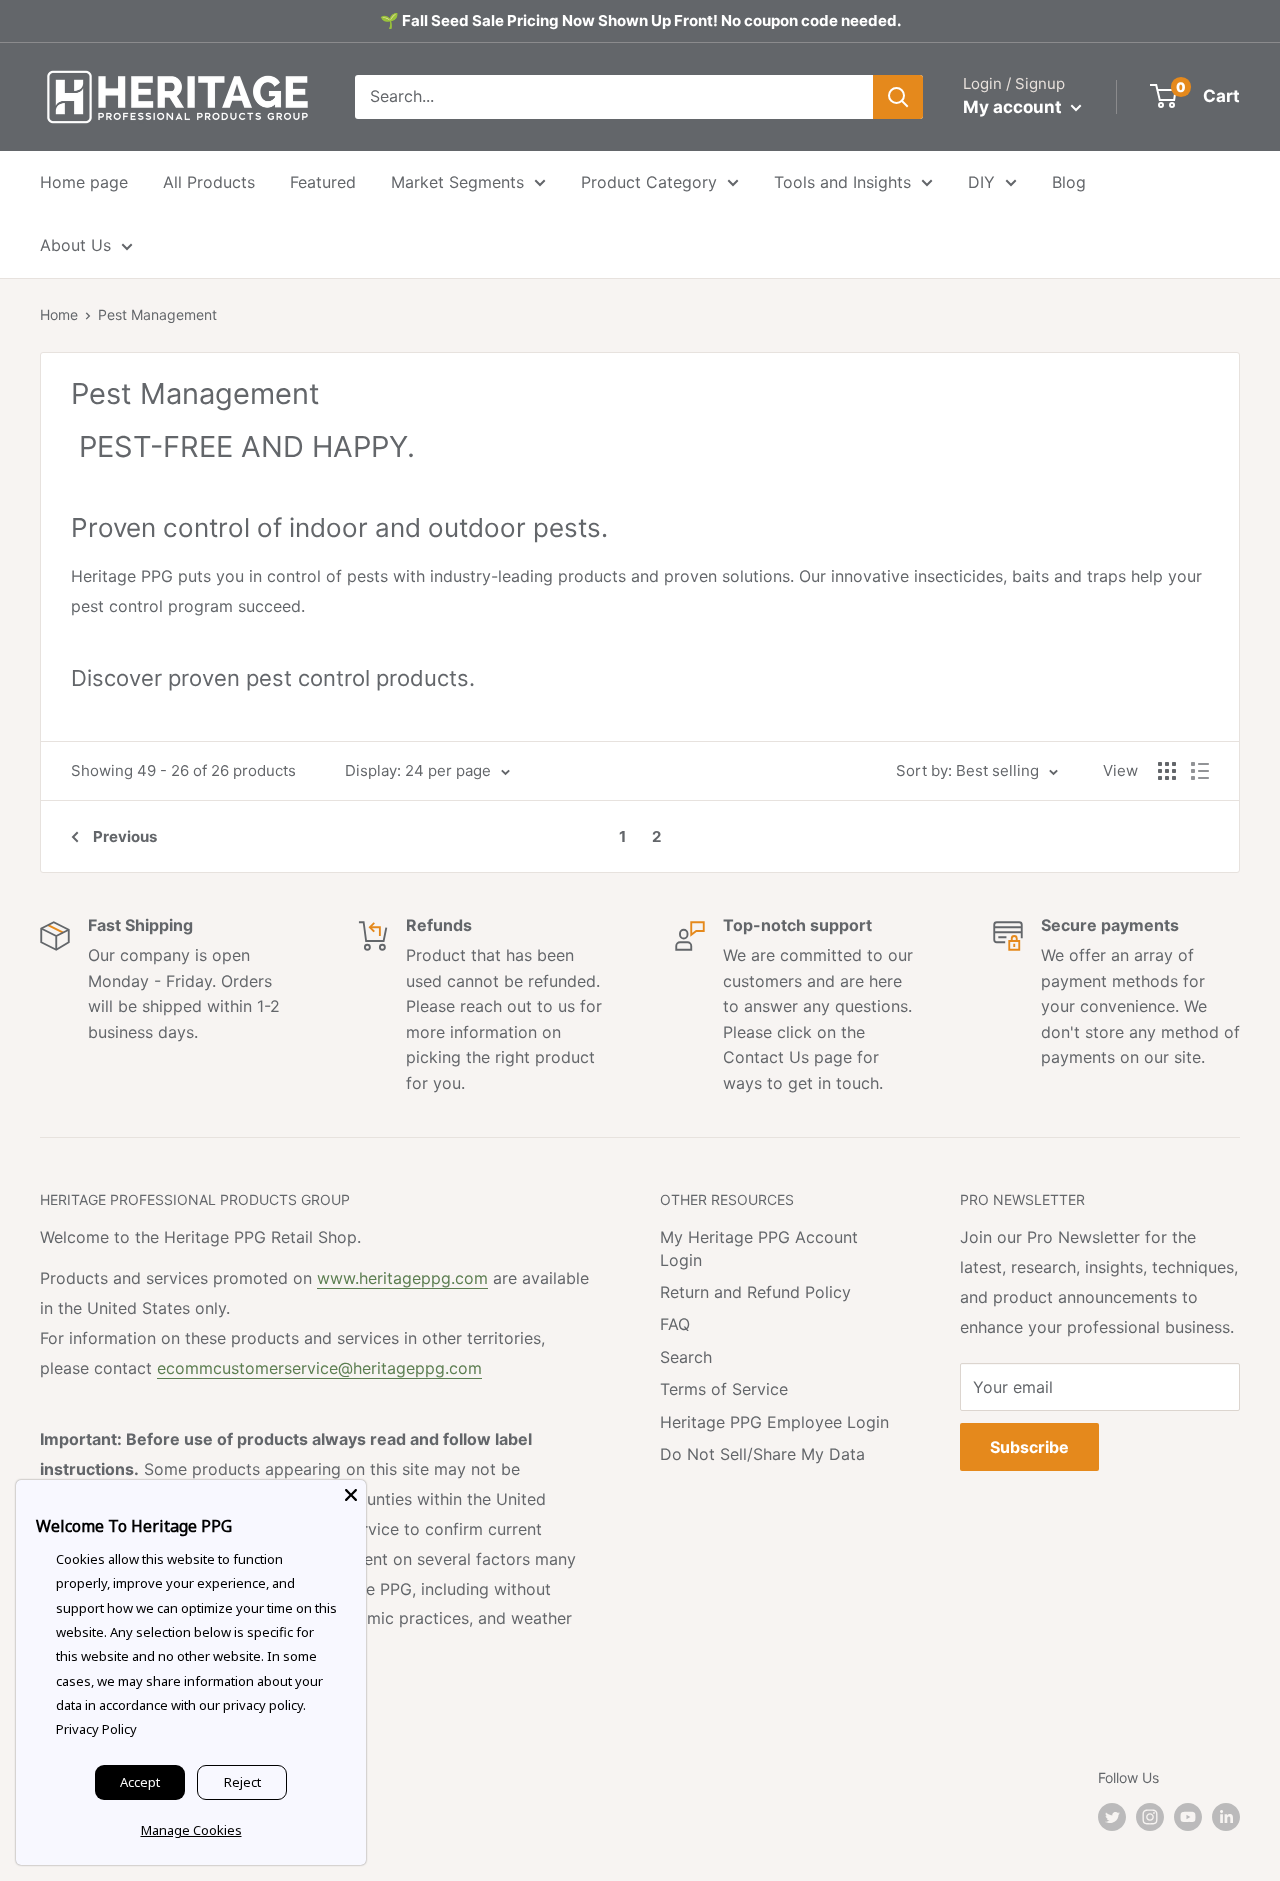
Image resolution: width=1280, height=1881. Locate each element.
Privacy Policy (96, 1729)
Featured (323, 182)
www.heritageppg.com (402, 1278)
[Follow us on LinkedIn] (1226, 1817)
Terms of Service (724, 1389)
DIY (981, 182)
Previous (125, 836)
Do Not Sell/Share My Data (762, 1454)
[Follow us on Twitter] (1112, 1817)
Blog (1069, 182)
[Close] (351, 1495)
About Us (75, 245)
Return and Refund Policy (755, 1292)
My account (1014, 107)
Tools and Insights (842, 182)
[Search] (898, 97)
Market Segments (457, 182)
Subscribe (1029, 1447)
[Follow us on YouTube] (1188, 1817)
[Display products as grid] (1167, 771)
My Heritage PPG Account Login (759, 1248)
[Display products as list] (1200, 771)
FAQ (675, 1324)
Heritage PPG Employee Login (774, 1422)
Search (686, 1357)
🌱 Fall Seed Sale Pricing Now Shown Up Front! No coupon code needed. (640, 20)
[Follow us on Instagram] (1150, 1817)
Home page (84, 182)
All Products (209, 182)
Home (59, 314)
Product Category (649, 182)
